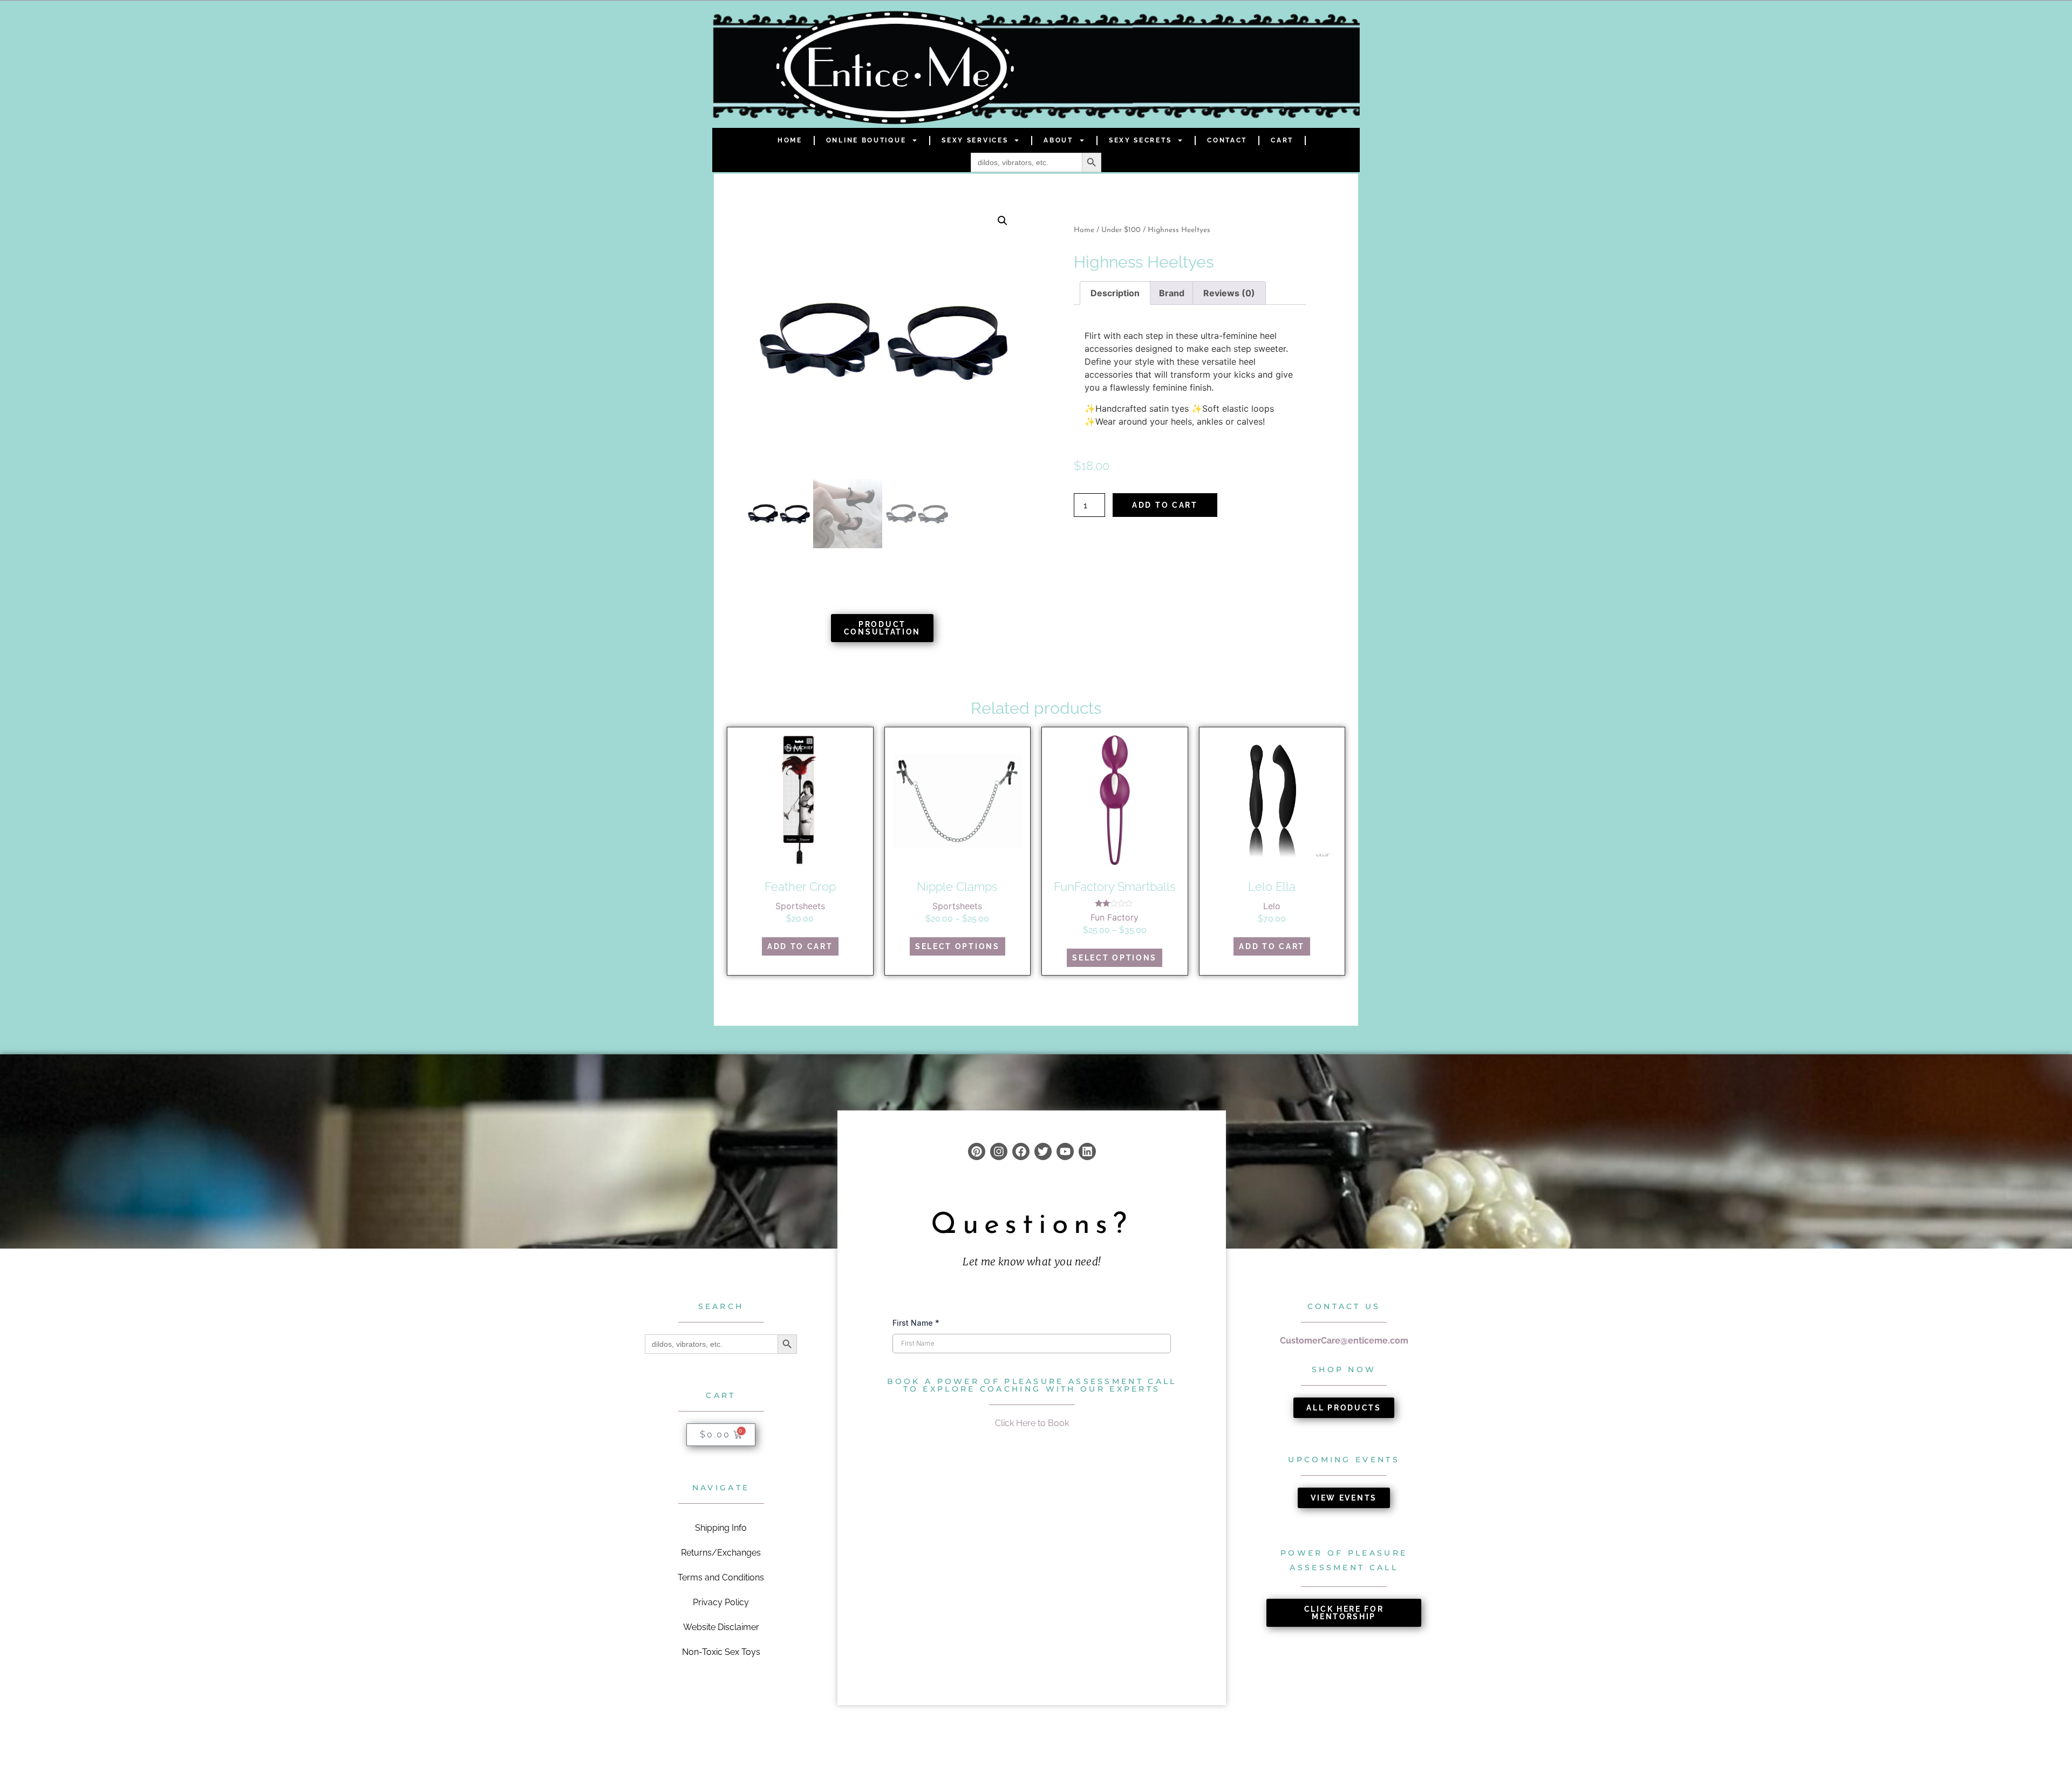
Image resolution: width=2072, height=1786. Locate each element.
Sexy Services (975, 140)
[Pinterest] (977, 1151)
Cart (1282, 140)
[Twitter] (1043, 1151)
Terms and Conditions (721, 1577)
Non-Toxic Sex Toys (721, 1652)
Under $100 (1121, 230)
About (1058, 140)
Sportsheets (800, 906)
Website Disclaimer (721, 1627)
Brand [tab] (1172, 293)
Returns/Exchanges (721, 1553)
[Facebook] (1021, 1151)
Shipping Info (721, 1528)
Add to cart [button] (800, 946)
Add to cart (1165, 505)
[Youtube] (1065, 1151)
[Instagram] (999, 1151)
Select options (957, 946)
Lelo (1272, 906)
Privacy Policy (721, 1602)
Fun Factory (1115, 917)
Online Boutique (866, 140)
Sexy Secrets (1140, 140)
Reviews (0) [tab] (1229, 293)
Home (790, 140)
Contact (1227, 140)
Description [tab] (1115, 293)
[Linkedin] (1087, 1151)
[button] (1003, 221)
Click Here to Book (1032, 1423)
